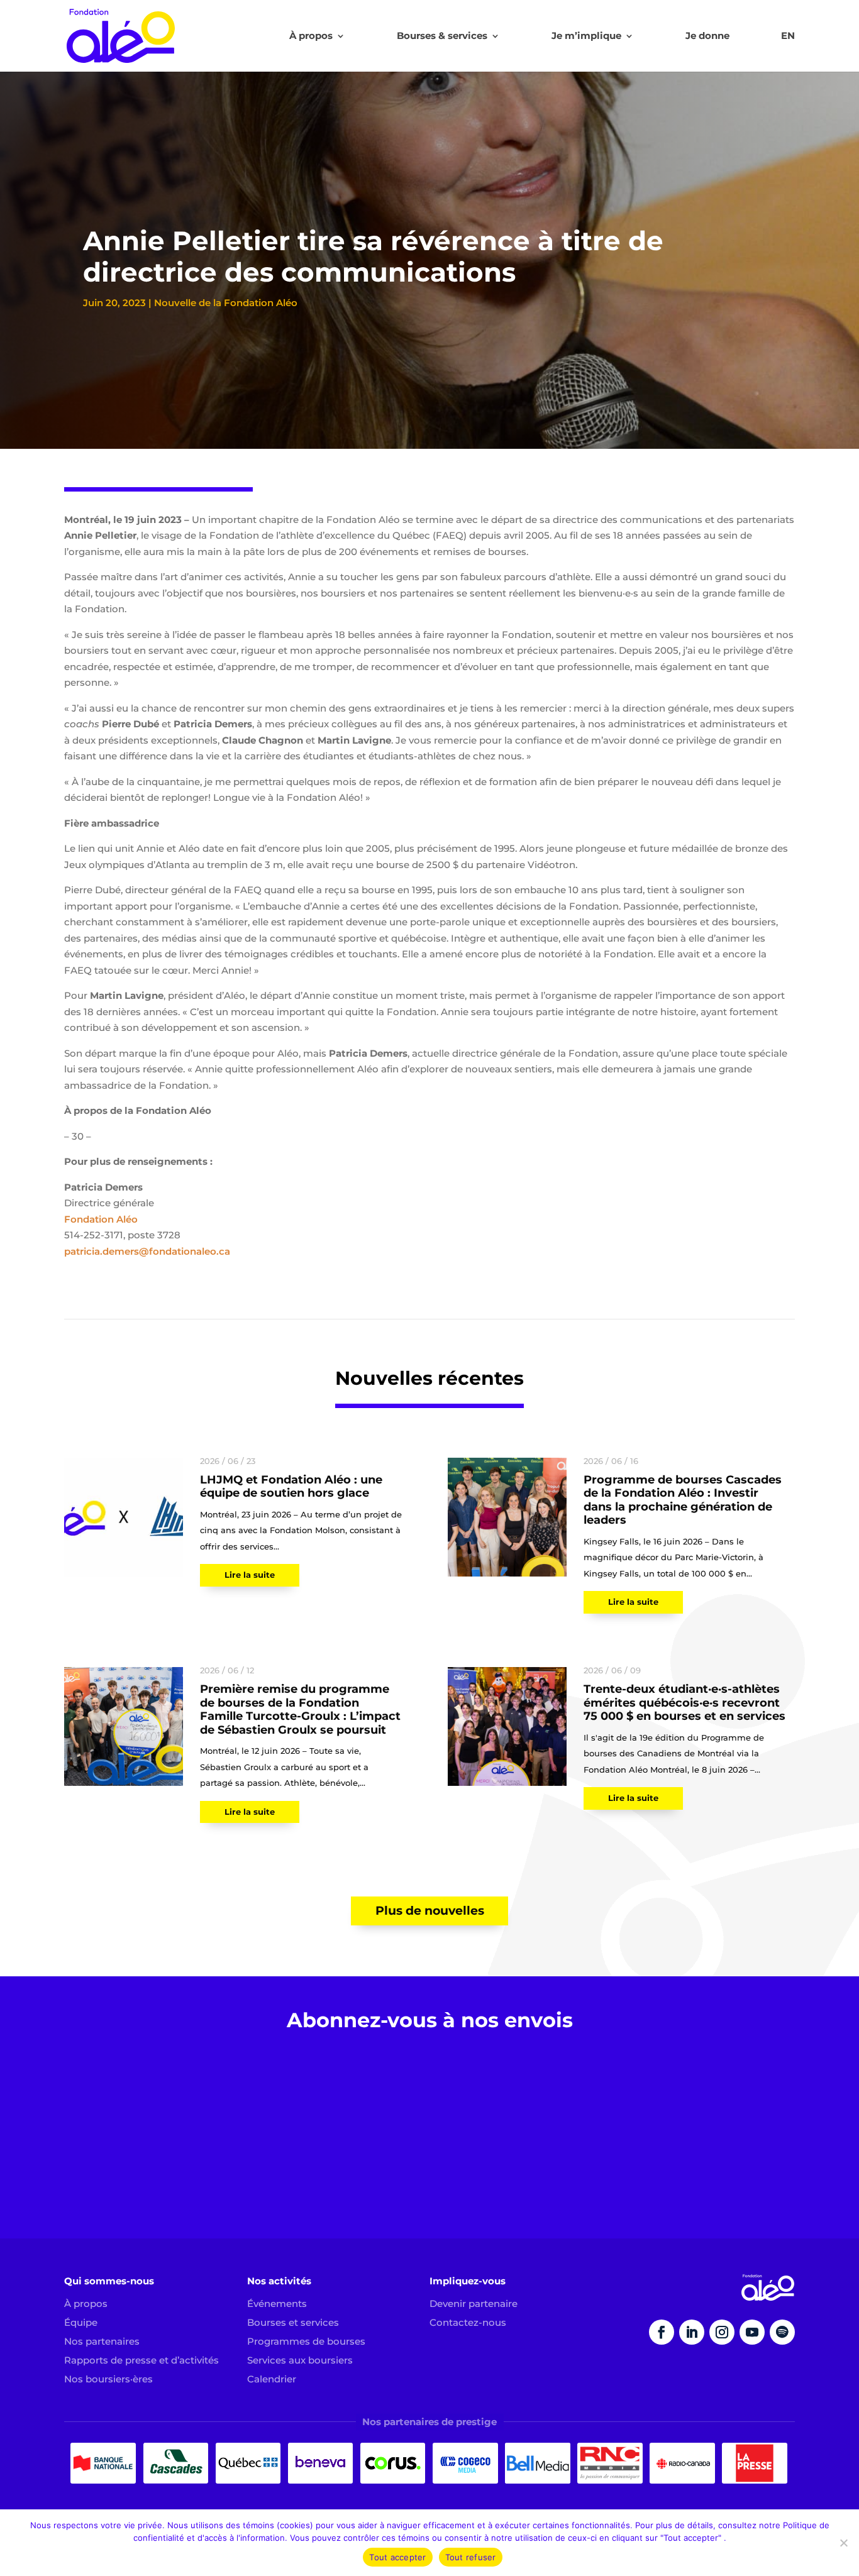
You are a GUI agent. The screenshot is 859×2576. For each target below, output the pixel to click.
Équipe (81, 2322)
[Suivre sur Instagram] (722, 2332)
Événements (277, 2304)
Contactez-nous (468, 2322)
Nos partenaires (102, 2341)
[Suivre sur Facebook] (662, 2332)
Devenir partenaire (474, 2304)
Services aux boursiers (300, 2360)
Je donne (707, 36)
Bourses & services (442, 36)
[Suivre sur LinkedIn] (692, 2332)
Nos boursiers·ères (108, 2379)
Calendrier (272, 2379)
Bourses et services (293, 2322)
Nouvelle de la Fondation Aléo (226, 303)
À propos (311, 36)
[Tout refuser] (843, 2543)
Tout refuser (471, 2557)
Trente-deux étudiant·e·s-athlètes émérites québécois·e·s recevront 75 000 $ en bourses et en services (684, 1703)
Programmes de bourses (306, 2341)
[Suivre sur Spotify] (782, 2332)
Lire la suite (250, 1575)
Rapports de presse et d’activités (141, 2360)
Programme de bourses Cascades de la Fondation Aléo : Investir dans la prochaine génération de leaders (683, 1500)
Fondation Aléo (101, 1219)
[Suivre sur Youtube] (752, 2332)
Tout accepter (397, 2557)
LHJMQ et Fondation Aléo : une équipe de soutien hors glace (291, 1487)
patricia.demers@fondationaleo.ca (147, 1251)
